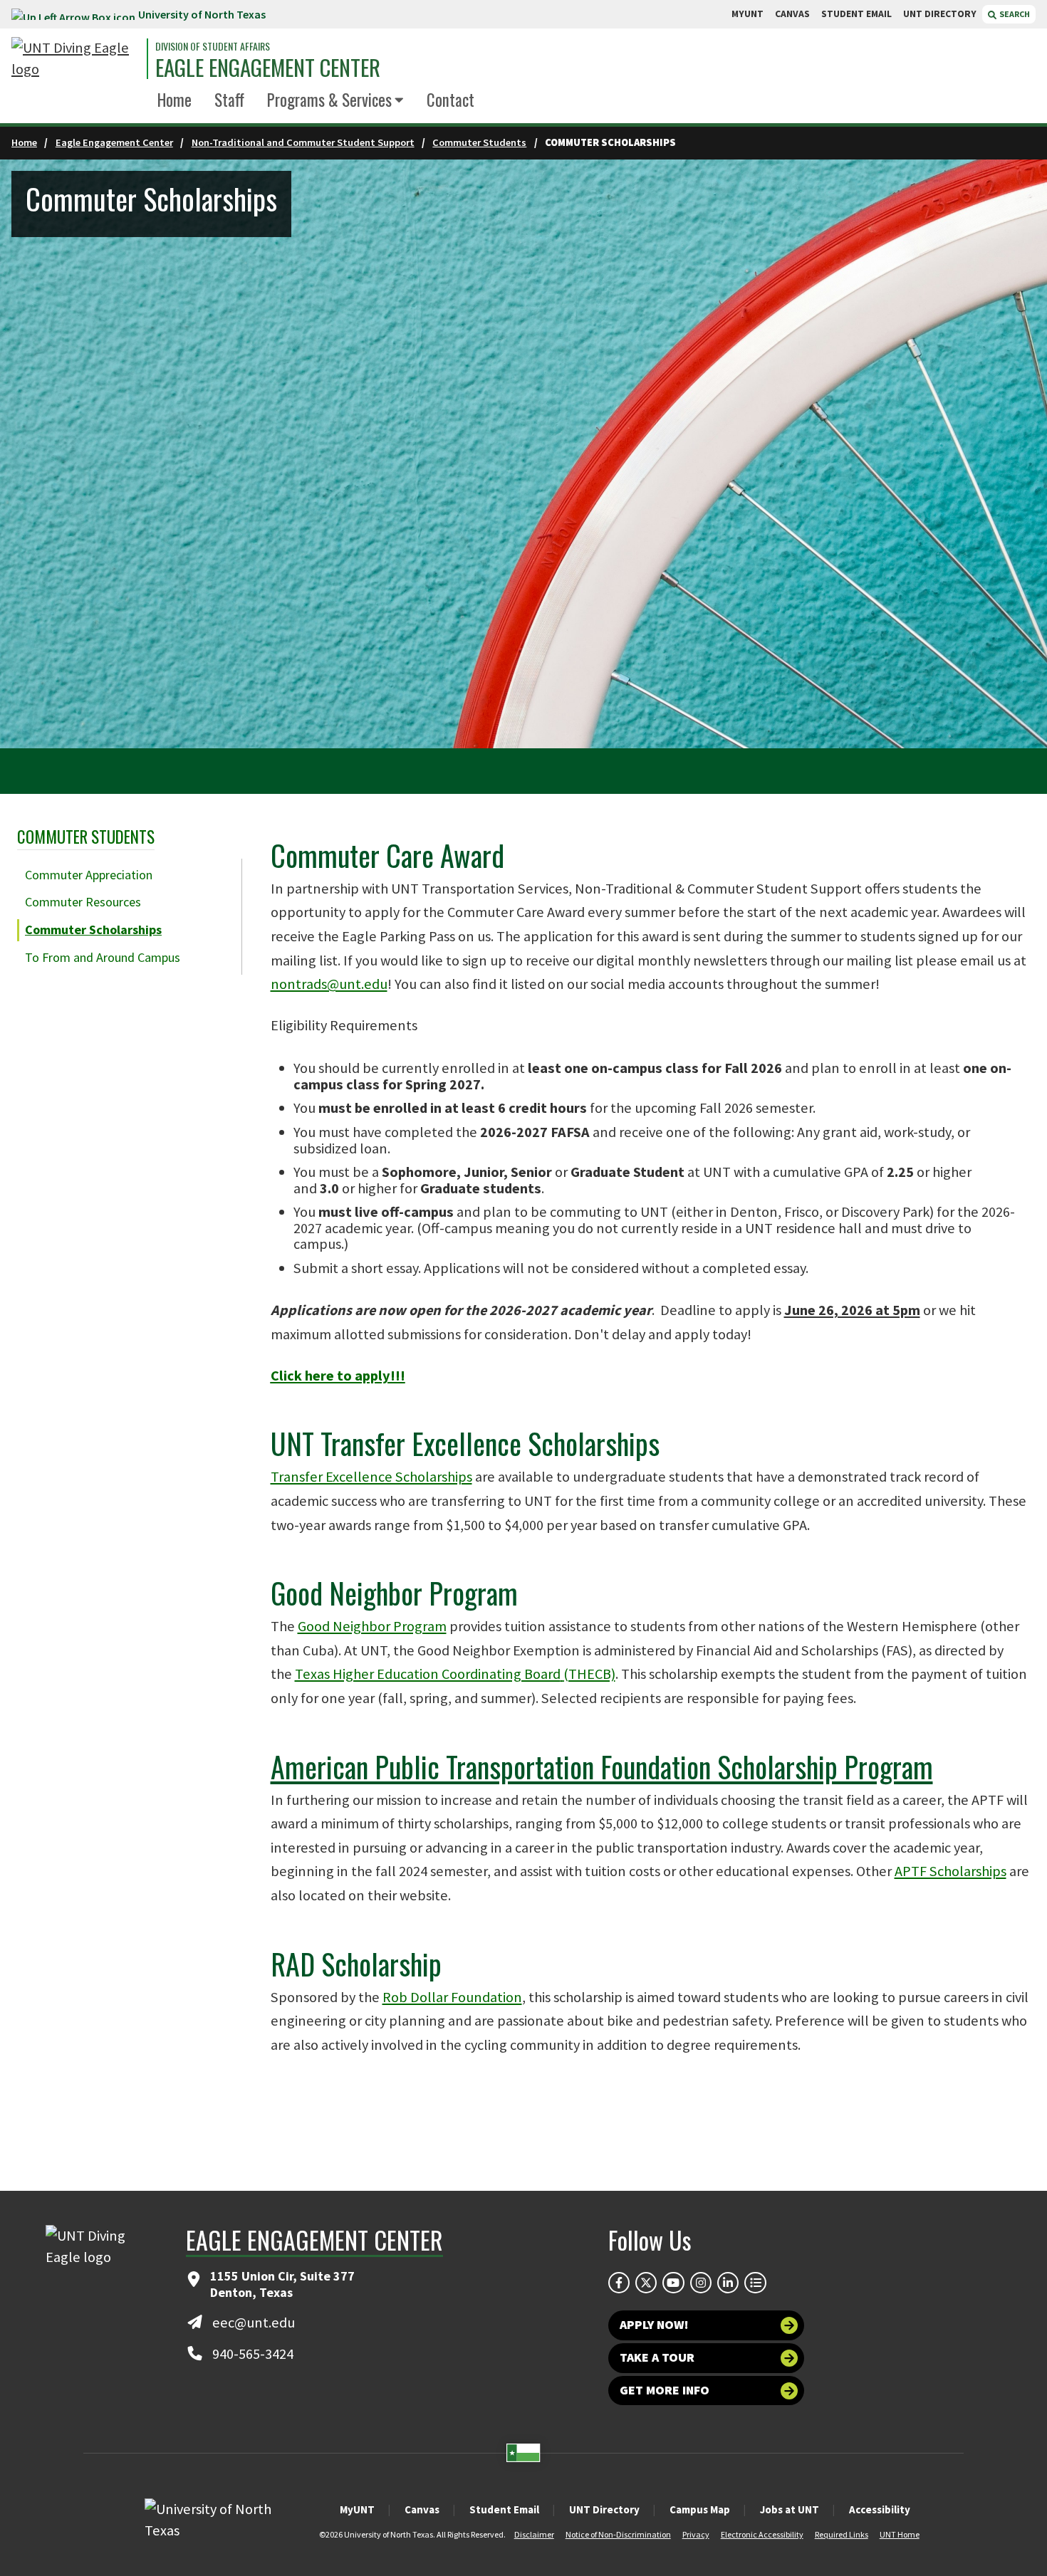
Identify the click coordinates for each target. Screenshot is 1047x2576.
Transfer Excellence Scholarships (371, 1477)
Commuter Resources (83, 902)
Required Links (842, 2534)
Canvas (422, 2509)
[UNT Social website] (755, 2283)
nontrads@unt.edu (329, 984)
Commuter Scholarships (93, 930)
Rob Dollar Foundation (452, 1997)
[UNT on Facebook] (619, 2283)
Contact (450, 100)
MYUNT (748, 14)
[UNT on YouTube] (673, 2283)
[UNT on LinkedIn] (728, 2283)
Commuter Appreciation (89, 875)
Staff (229, 100)
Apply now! (654, 2325)
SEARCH (1014, 14)
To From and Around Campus (103, 957)
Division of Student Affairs (213, 46)
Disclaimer (534, 2534)
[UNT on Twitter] (646, 2283)
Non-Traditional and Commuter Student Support (303, 142)
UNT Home (900, 2534)
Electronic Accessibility (762, 2534)
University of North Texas (202, 14)
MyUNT (357, 2509)
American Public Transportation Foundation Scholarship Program (602, 1766)
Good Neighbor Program (372, 1626)
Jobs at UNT (790, 2509)
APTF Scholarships (950, 1871)
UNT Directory (604, 2509)
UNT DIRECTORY (940, 14)
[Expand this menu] (399, 101)
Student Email (504, 2509)
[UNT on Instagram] (701, 2283)
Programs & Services (329, 100)
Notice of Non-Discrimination (618, 2534)
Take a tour (657, 2357)
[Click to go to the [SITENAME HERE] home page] (75, 59)
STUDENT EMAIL (856, 14)
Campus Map (700, 2509)
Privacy (696, 2534)
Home (174, 100)
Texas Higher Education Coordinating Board (455, 1674)
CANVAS (792, 14)
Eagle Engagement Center (268, 67)
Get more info (665, 2390)
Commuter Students (479, 142)
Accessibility (880, 2509)
